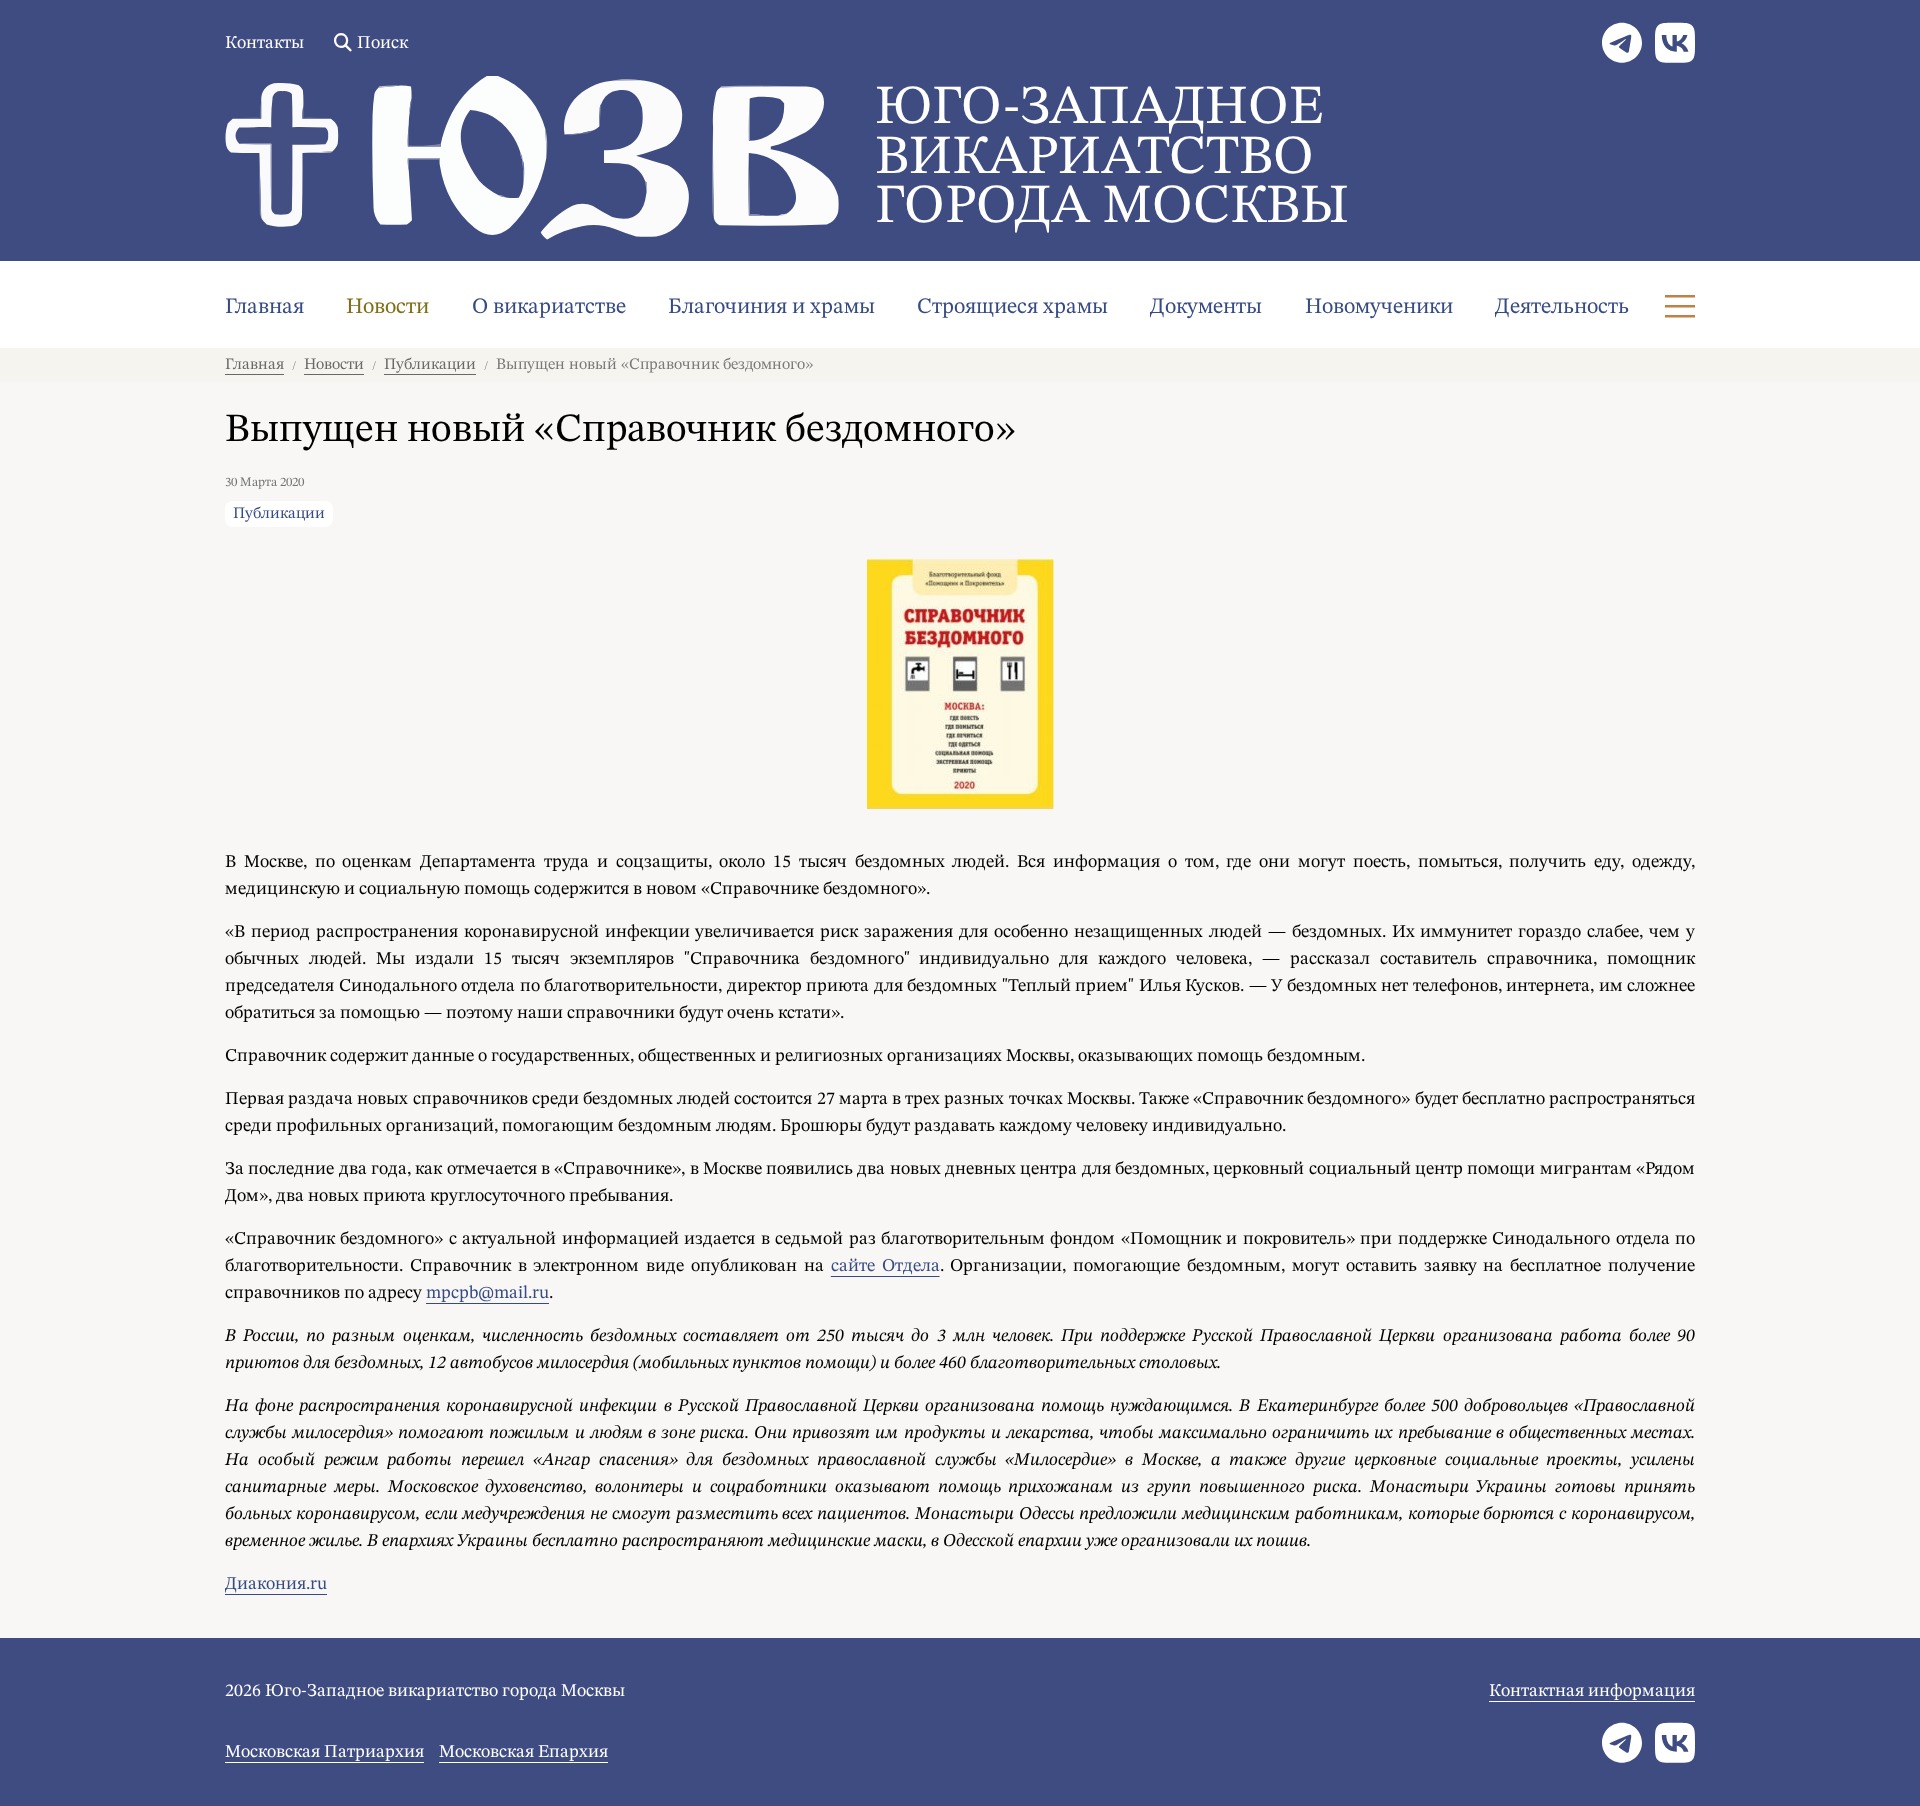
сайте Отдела (885, 1266)
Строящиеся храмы (1012, 307)
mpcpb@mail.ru (487, 1293)
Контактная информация (1592, 1691)
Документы (1206, 307)
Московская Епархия (523, 1752)
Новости (387, 307)
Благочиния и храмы (771, 307)
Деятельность (1562, 307)
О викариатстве (549, 307)
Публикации (430, 365)
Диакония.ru (276, 1584)
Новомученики (1379, 307)
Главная (264, 307)
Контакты (264, 43)
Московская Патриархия (324, 1752)
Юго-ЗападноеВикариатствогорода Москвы (1112, 158)
